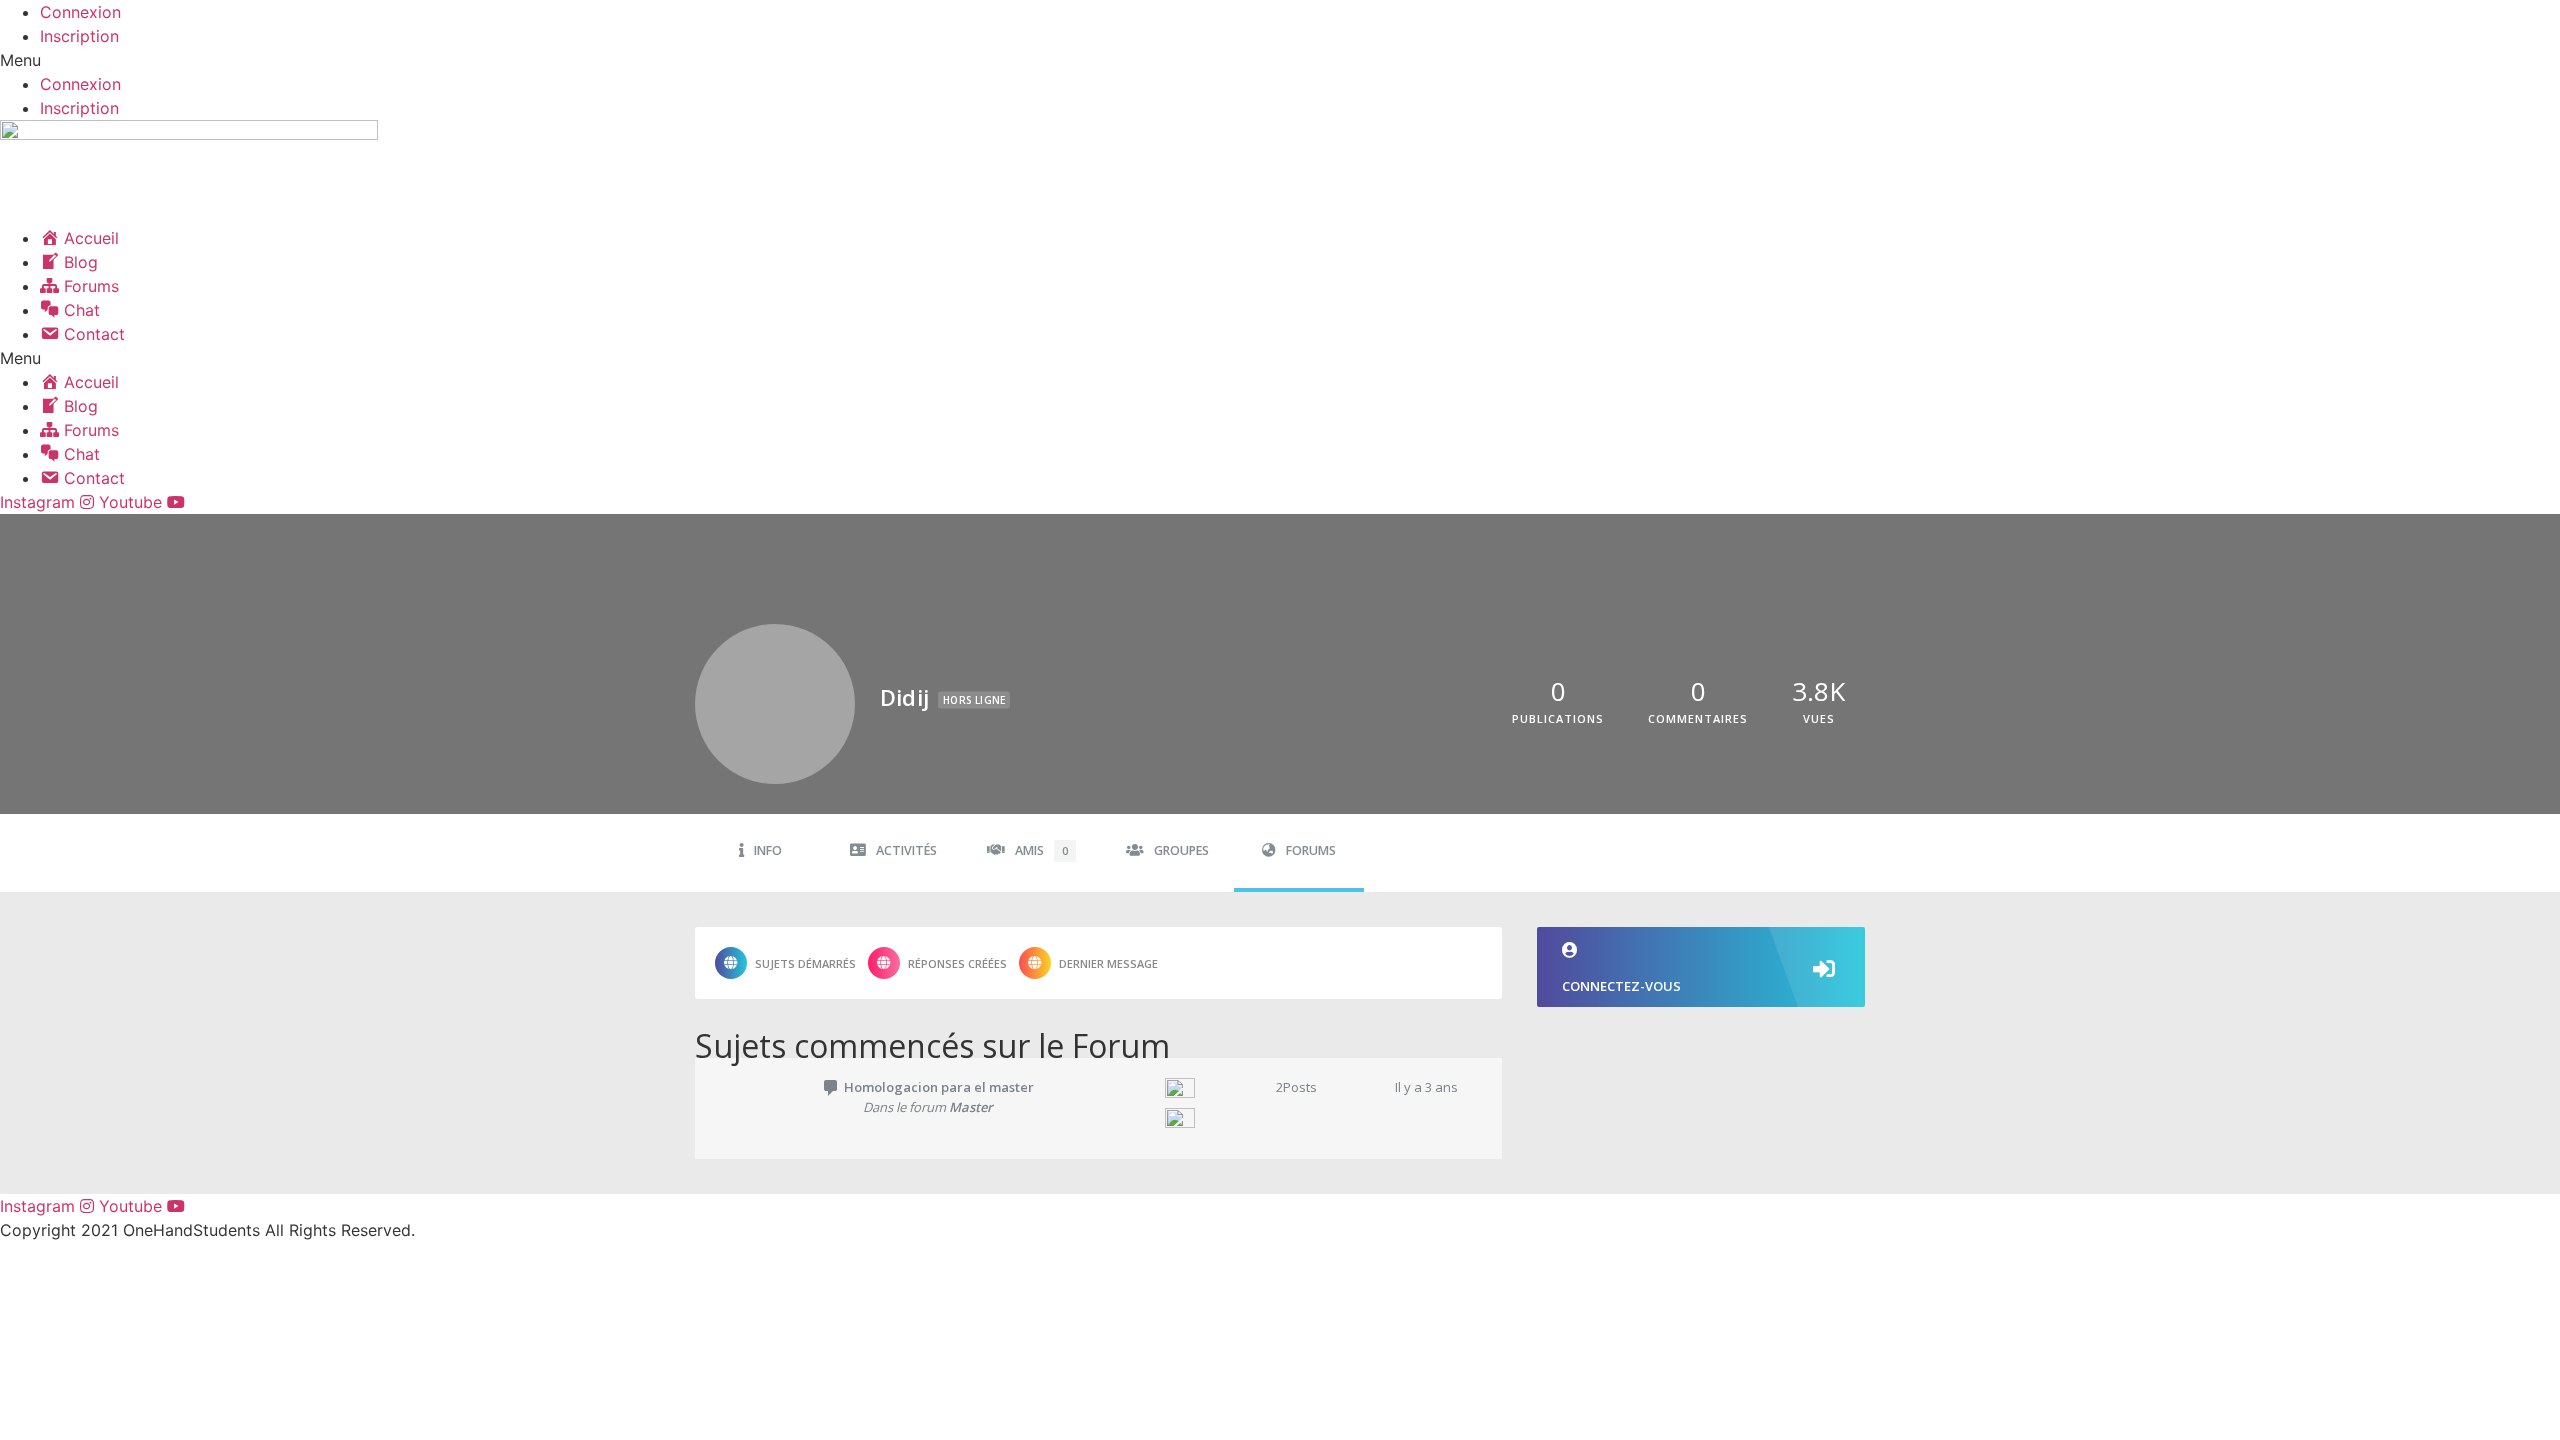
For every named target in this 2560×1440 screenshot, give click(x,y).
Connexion (80, 12)
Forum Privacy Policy (138, 1270)
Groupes (1181, 850)
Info (768, 850)
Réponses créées (957, 963)
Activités (906, 850)
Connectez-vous (1621, 986)
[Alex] (1201, 1123)
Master (971, 1107)
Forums (1311, 850)
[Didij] (1201, 1093)
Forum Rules (32, 1270)
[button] (1280, 60)
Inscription (79, 36)
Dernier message (1108, 963)
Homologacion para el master (939, 1087)
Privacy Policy (245, 1270)
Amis (1041, 850)
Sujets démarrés (805, 963)
